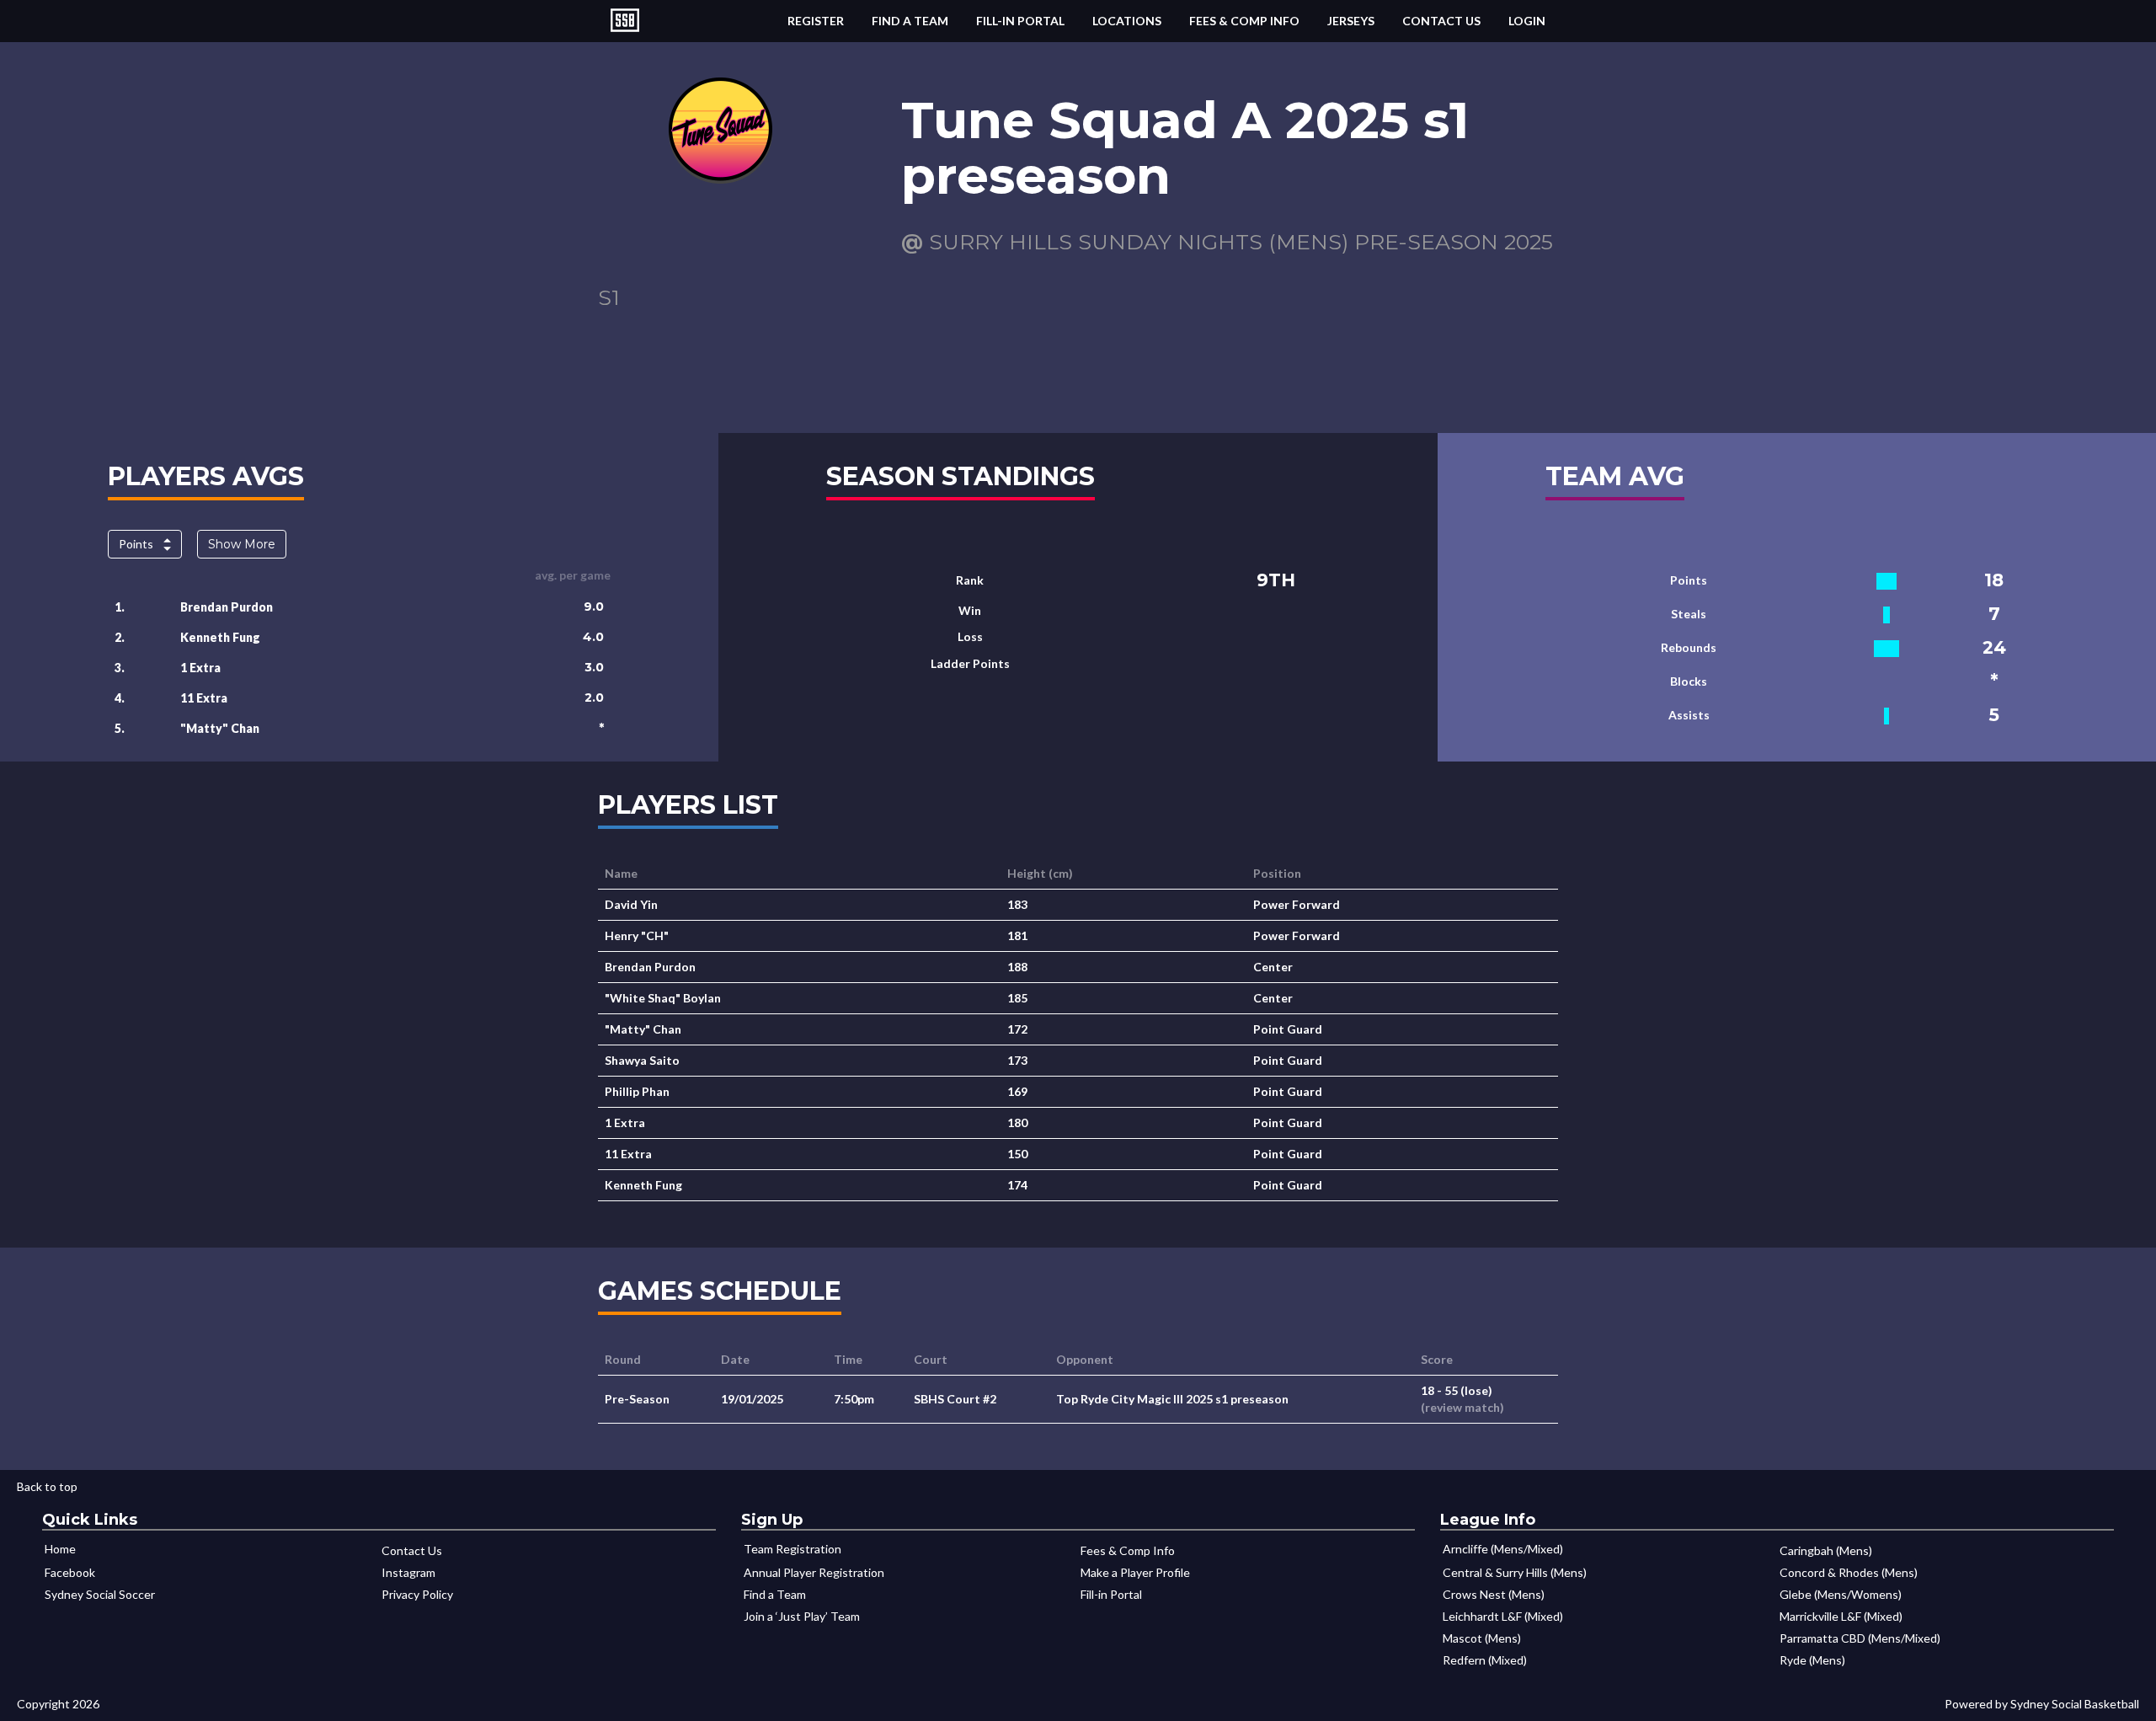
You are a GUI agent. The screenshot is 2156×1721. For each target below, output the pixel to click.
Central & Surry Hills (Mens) (1515, 1572)
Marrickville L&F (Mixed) (1841, 1616)
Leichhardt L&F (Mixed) (1503, 1616)
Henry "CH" (637, 935)
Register (816, 21)
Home (60, 1549)
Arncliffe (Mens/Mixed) (1503, 1549)
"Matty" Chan (220, 728)
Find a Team (910, 21)
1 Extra (200, 668)
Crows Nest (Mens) (1494, 1594)
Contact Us (1441, 21)
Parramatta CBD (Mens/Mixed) (1860, 1638)
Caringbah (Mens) (1826, 1550)
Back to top (47, 1486)
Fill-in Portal (1020, 21)
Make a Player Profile (1135, 1572)
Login (1527, 21)
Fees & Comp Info (1244, 21)
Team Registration (792, 1549)
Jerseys (1351, 21)
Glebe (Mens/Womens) (1841, 1594)
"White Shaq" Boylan (663, 998)
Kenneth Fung (220, 637)
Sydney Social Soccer (100, 1594)
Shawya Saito (642, 1060)
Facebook (70, 1572)
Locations (1127, 21)
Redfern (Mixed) (1485, 1660)
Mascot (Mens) (1482, 1638)
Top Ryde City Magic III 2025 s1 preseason (1172, 1399)
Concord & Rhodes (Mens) (1849, 1572)
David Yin (631, 904)
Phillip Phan (637, 1091)
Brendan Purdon (227, 607)
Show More (242, 544)
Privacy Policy (417, 1594)
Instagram (408, 1572)
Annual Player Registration (814, 1572)
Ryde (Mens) (1812, 1660)
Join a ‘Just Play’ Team (802, 1616)
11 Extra (204, 698)
